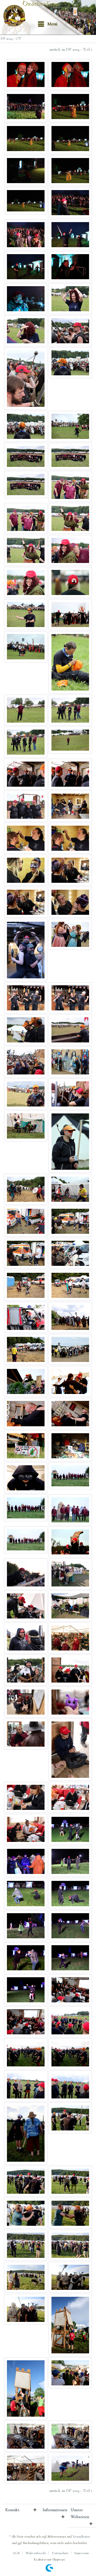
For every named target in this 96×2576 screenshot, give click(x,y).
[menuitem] (47, 24)
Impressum (81, 2553)
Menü (53, 24)
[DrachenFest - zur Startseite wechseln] (16, 16)
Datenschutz (60, 2553)
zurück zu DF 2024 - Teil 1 (71, 49)
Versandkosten (81, 2536)
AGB (16, 2553)
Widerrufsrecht (36, 2553)
